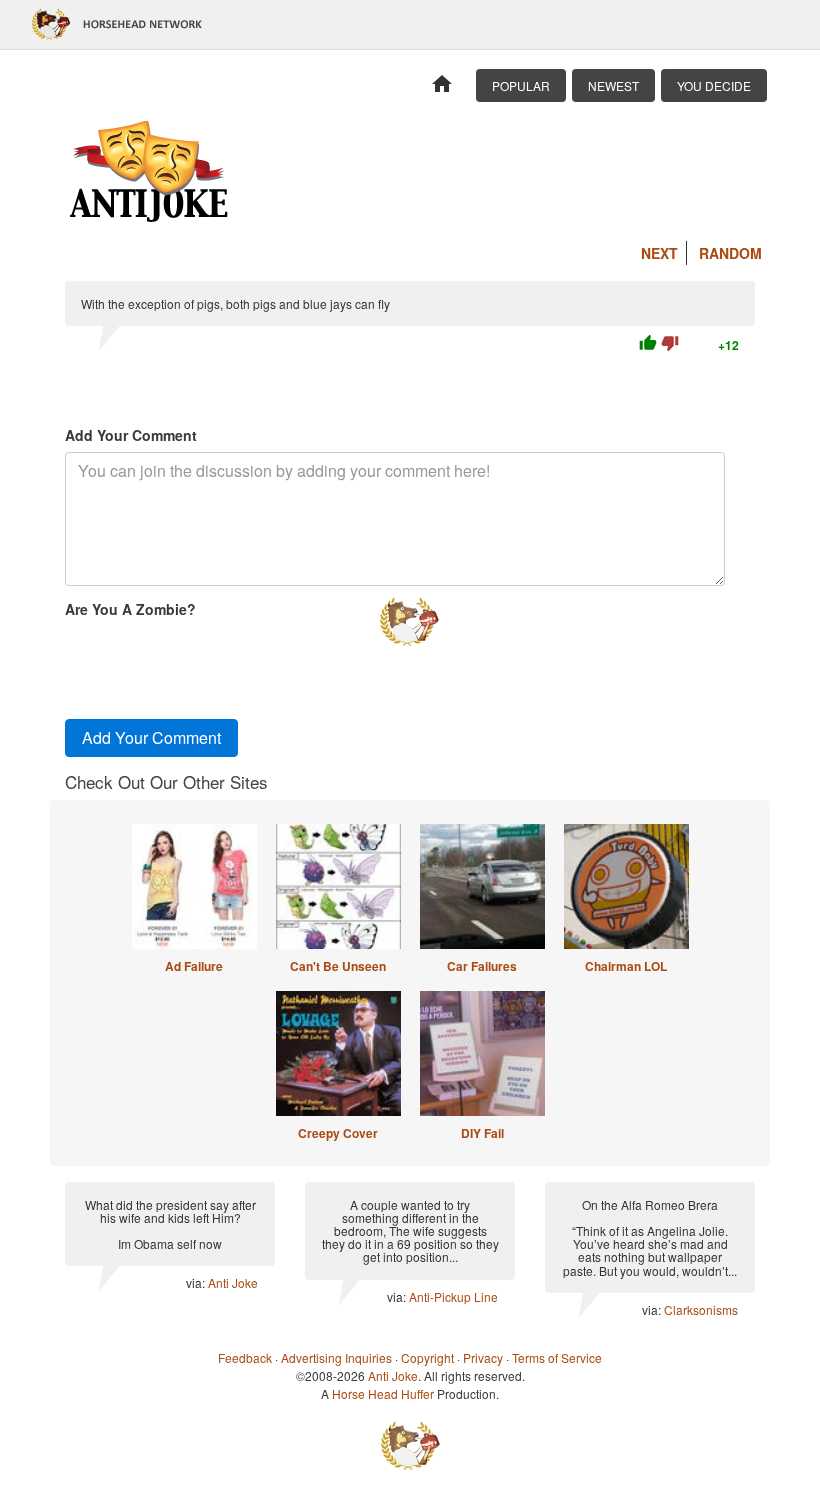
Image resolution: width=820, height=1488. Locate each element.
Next (659, 253)
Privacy (483, 1357)
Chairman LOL (626, 966)
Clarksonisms (701, 1309)
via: (197, 1282)
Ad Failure (194, 966)
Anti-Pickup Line (453, 1296)
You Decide (714, 85)
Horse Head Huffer (383, 1393)
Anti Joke (233, 1282)
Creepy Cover (338, 1133)
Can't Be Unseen (338, 966)
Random (730, 253)
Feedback (245, 1357)
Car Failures (482, 966)
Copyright (427, 1357)
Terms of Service (557, 1357)
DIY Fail (482, 1133)
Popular (521, 85)
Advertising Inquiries (336, 1357)
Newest (613, 85)
